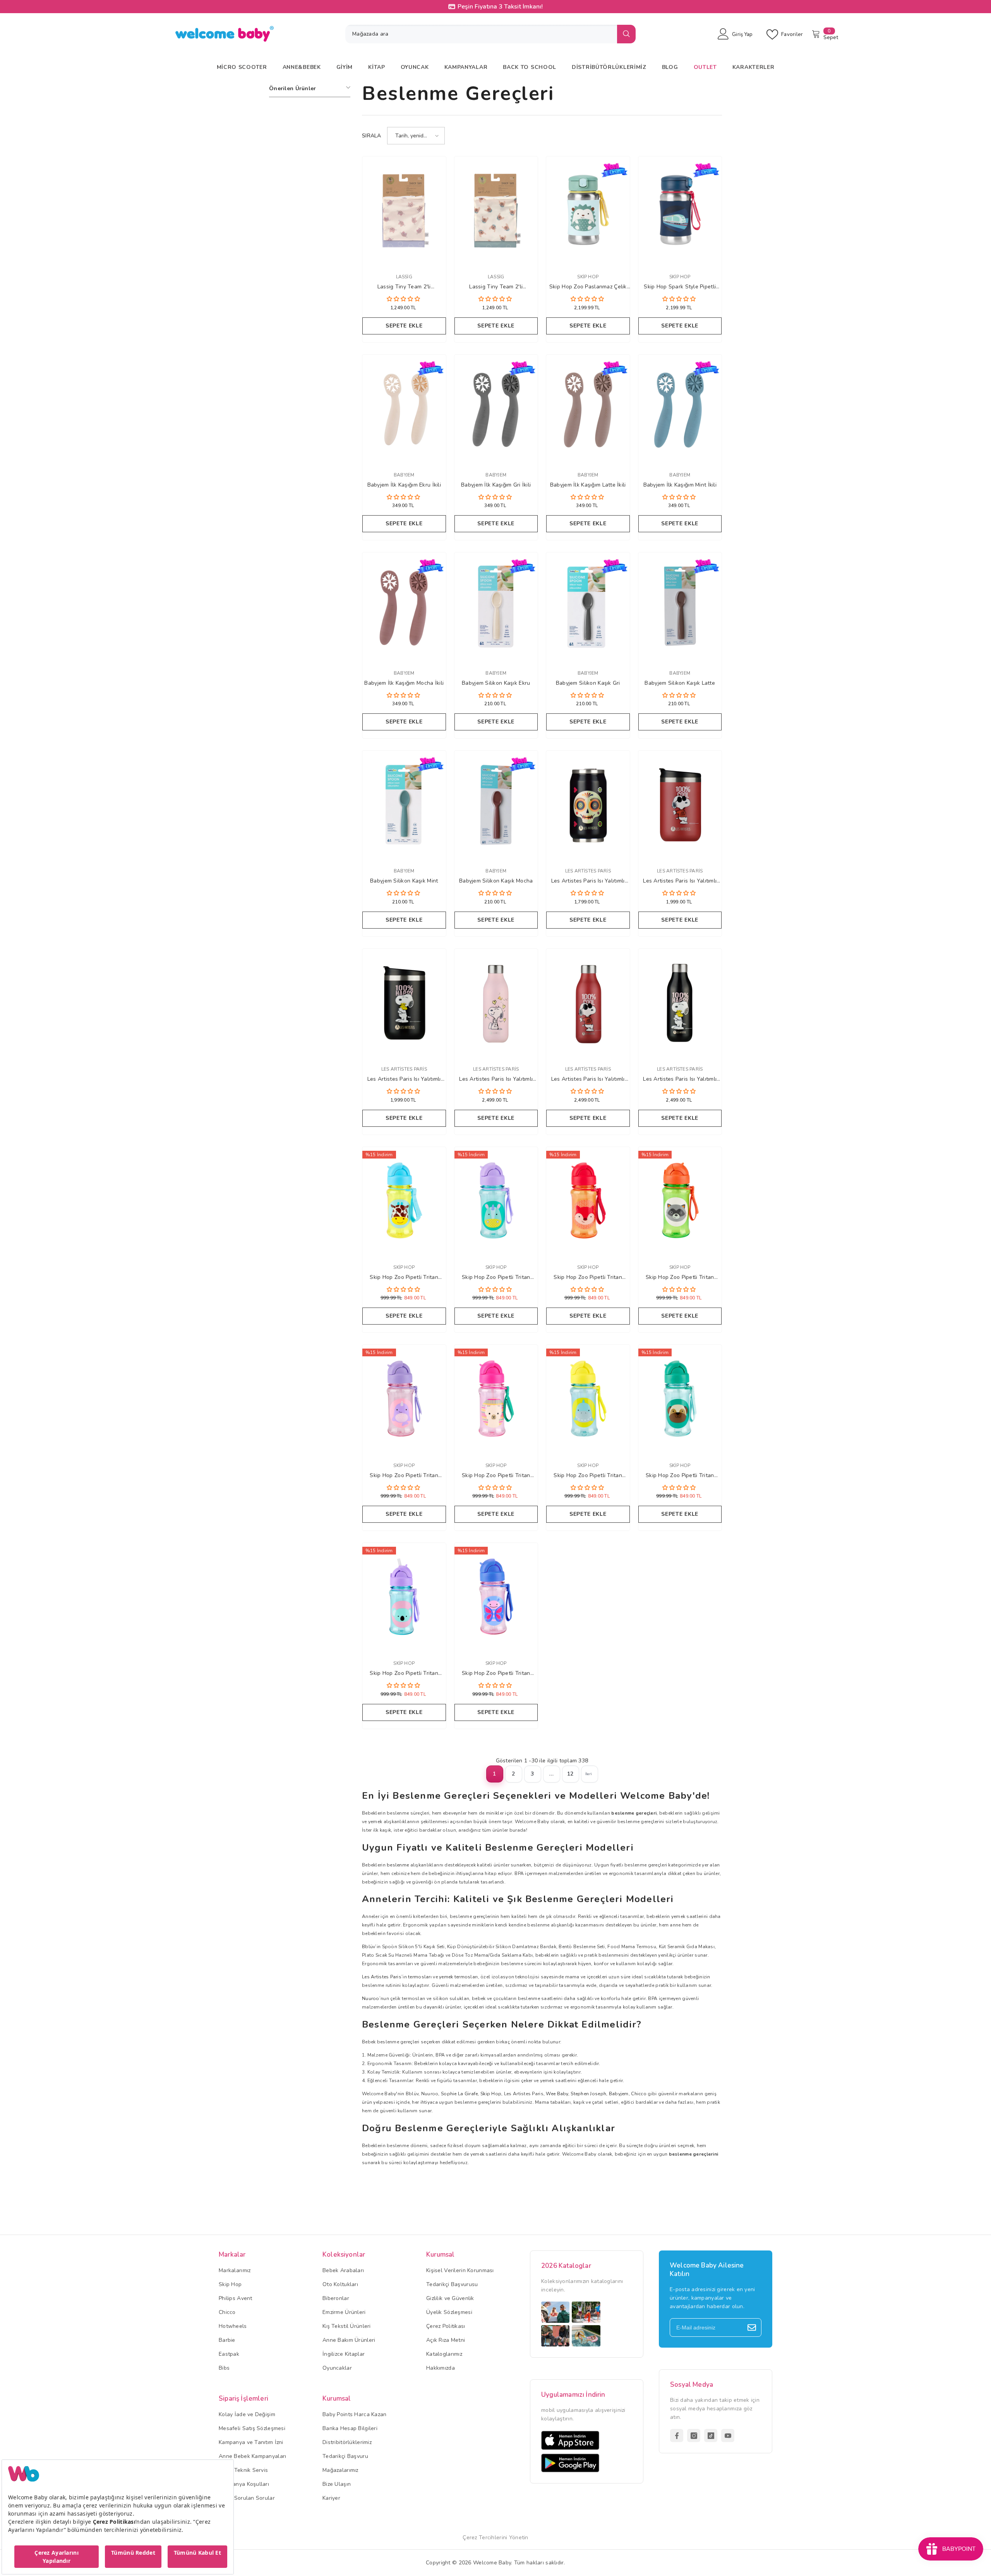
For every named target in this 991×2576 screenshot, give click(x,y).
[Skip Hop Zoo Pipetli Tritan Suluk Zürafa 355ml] (404, 1201)
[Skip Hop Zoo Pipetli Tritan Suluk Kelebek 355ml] (496, 1597)
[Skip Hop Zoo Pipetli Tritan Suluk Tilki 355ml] (588, 1201)
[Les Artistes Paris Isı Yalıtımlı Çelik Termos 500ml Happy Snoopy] (680, 1003)
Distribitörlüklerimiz (347, 2442)
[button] (416, 136)
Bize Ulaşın (337, 2484)
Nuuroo (371, 1998)
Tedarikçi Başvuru (345, 2456)
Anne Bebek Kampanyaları (252, 2456)
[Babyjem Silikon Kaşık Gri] (588, 607)
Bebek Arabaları (343, 2270)
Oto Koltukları (340, 2284)
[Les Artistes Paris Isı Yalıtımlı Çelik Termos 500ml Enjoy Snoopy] (496, 1003)
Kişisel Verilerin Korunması (460, 2270)
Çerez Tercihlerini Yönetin (495, 2537)
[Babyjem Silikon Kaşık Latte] (680, 607)
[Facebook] (677, 2435)
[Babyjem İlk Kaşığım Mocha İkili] (404, 607)
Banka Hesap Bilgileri (350, 2428)
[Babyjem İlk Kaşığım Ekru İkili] (404, 409)
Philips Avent (236, 2298)
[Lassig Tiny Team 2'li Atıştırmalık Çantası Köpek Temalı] (496, 211)
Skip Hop (588, 277)
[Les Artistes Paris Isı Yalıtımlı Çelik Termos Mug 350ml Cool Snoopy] (680, 805)
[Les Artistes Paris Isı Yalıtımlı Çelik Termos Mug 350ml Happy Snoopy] (404, 1003)
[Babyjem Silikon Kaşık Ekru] (496, 607)
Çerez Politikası (446, 2326)
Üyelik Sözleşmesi (449, 2312)
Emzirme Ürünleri (344, 2312)
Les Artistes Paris (588, 871)
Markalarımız (235, 2270)
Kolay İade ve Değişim (247, 2414)
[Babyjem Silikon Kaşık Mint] (404, 805)
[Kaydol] (752, 2327)
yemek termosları (458, 1977)
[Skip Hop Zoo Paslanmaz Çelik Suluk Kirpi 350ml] (588, 211)
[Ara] (490, 34)
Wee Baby (557, 2094)
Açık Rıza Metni (446, 2340)
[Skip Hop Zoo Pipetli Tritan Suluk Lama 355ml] (496, 1399)
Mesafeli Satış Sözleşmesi (252, 2428)
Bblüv (369, 1947)
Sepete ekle (404, 326)
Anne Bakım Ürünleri (349, 2340)
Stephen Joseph (588, 2094)
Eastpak (229, 2354)
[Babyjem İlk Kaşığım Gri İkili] (496, 409)
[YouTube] (728, 2435)
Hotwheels (233, 2326)
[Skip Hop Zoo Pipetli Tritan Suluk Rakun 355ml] (680, 1201)
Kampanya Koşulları (244, 2484)
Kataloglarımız (444, 2354)
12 (570, 1774)
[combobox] (481, 34)
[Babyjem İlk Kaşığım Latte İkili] (588, 409)
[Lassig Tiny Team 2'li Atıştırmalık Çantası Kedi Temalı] (404, 211)
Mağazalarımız (340, 2470)
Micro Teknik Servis (243, 2470)
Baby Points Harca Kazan (354, 2414)
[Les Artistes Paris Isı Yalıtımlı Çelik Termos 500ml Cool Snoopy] (588, 1003)
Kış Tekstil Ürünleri (347, 2326)
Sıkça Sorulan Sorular (247, 2498)
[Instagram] (694, 2435)
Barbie (227, 2340)
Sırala (372, 136)
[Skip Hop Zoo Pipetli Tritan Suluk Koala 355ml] (404, 1597)
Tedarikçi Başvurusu (452, 2284)
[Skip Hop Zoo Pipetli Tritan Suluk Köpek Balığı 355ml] (588, 1399)
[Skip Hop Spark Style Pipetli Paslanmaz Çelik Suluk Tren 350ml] (680, 211)
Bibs (224, 2368)
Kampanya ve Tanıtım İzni (251, 2442)
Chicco (639, 2094)
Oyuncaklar (337, 2368)
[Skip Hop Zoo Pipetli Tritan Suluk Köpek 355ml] (680, 1399)
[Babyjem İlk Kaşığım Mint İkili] (680, 409)
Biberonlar (336, 2298)
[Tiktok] (711, 2435)
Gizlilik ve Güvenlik (450, 2298)
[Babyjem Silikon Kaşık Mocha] (496, 805)
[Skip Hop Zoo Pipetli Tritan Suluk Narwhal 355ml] (404, 1399)
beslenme (398, 1865)
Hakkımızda (441, 2368)
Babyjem (404, 475)
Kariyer (331, 2498)
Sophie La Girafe (459, 2094)
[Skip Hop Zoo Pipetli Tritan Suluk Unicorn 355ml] (496, 1201)
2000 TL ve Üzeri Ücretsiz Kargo (500, 7)
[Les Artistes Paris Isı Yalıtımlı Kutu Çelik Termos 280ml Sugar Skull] (588, 805)
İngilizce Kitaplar (344, 2354)
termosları (420, 1977)
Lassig (404, 277)
